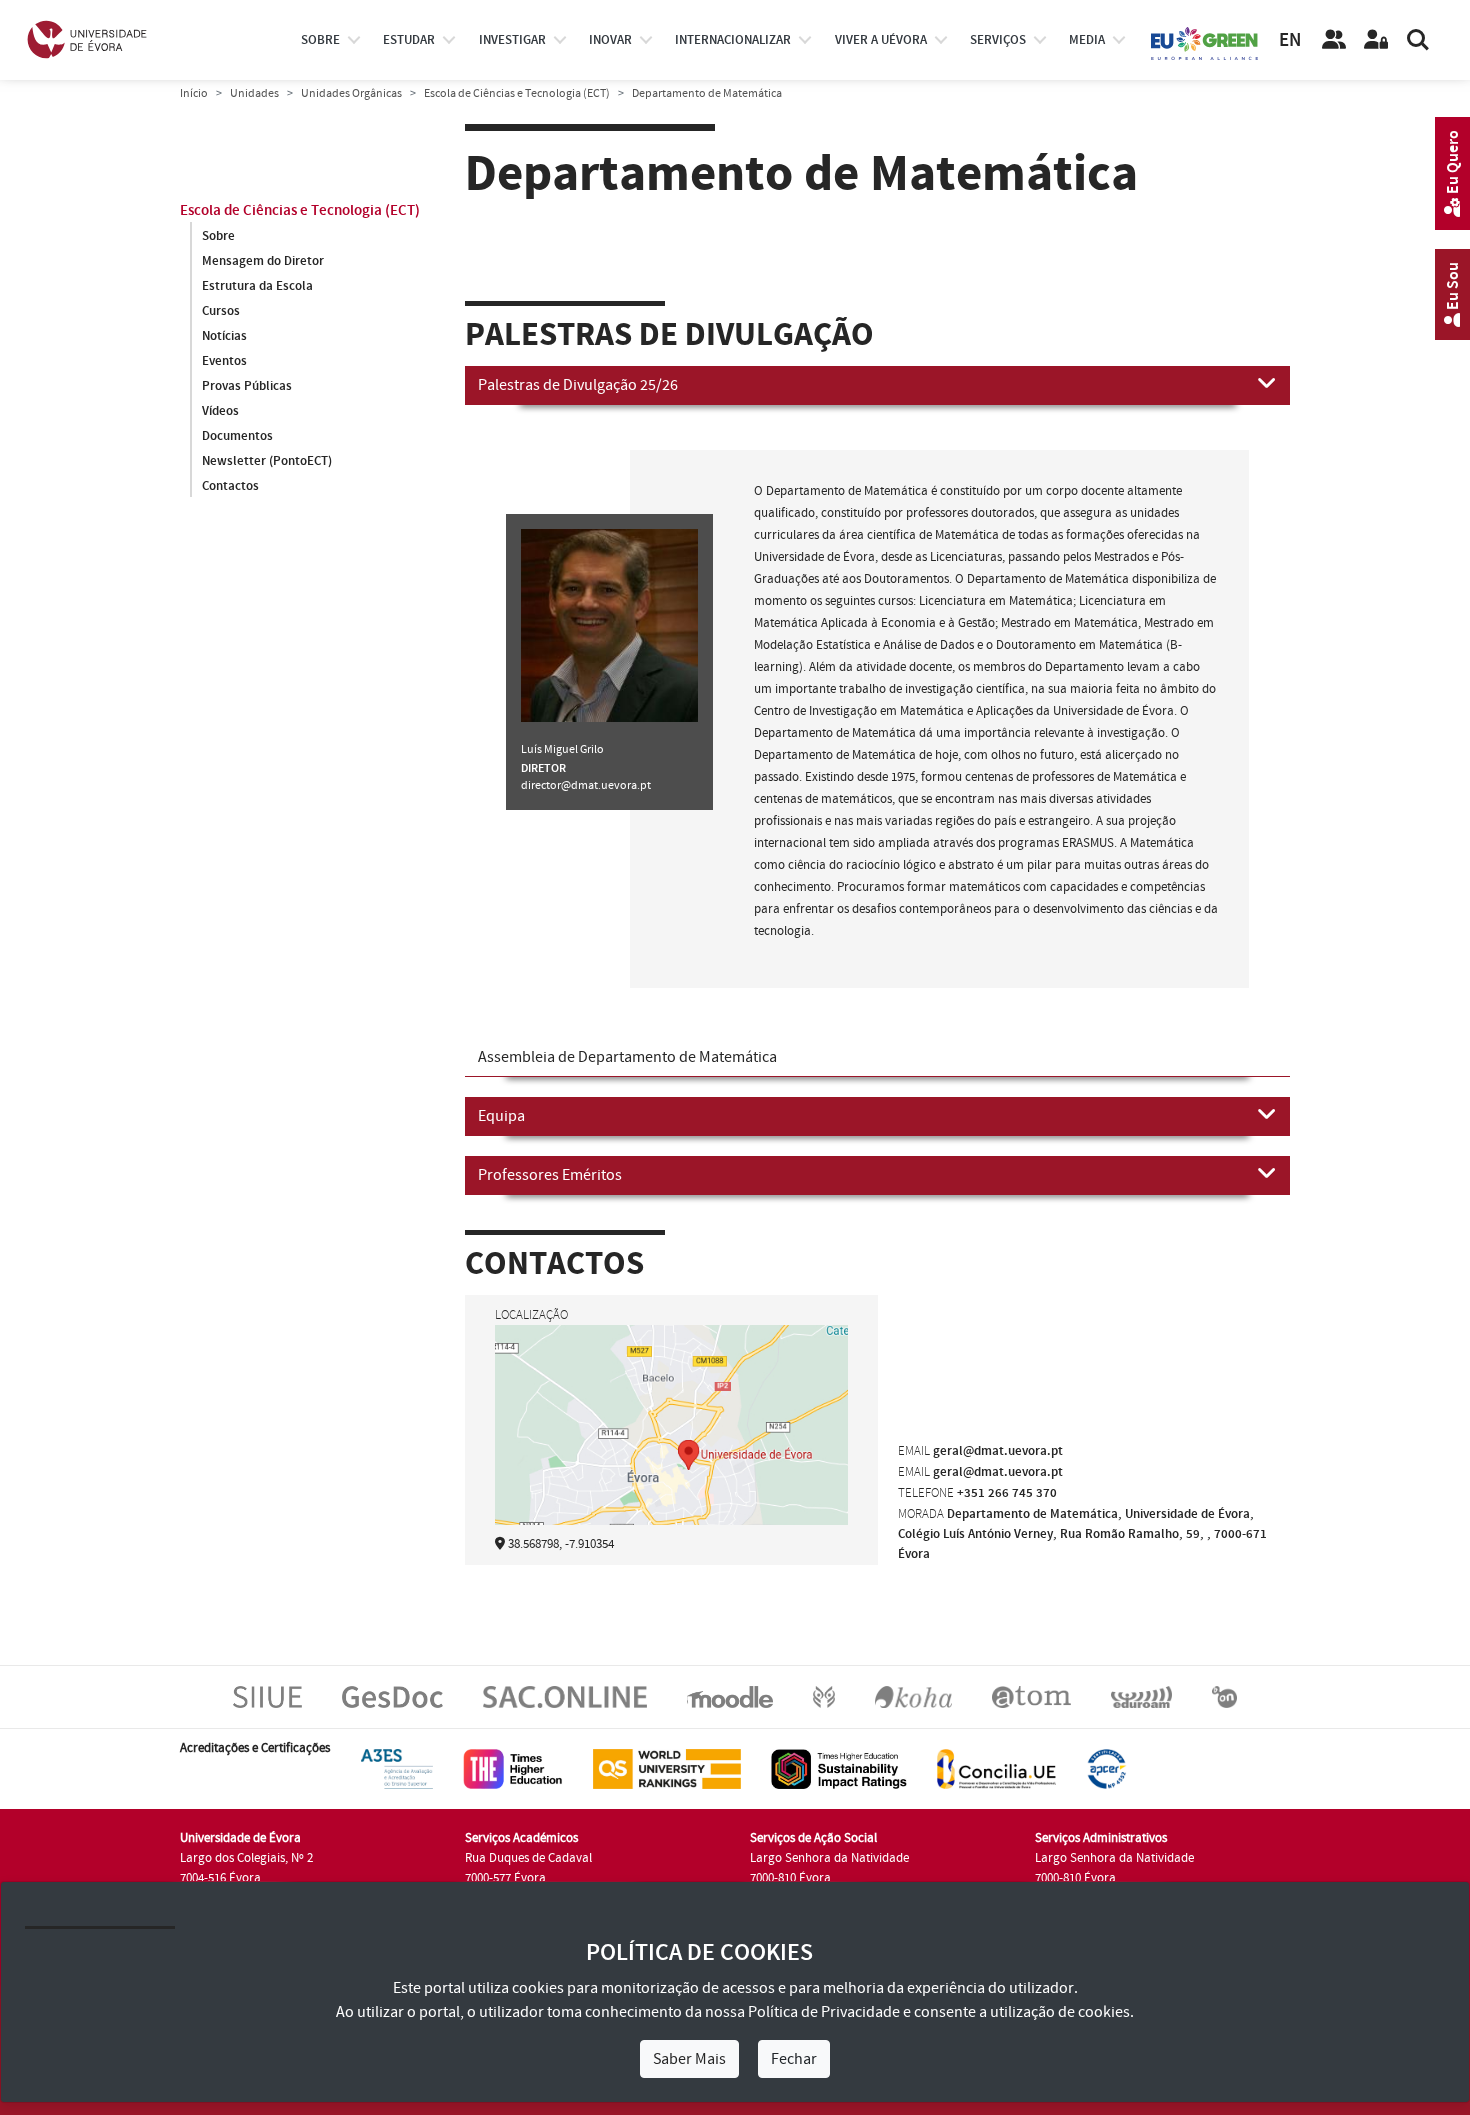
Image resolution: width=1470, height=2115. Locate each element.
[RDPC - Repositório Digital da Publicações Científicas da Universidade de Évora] (824, 1697)
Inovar (610, 40)
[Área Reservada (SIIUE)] (1376, 40)
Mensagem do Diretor (263, 261)
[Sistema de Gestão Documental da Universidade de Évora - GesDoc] (392, 1697)
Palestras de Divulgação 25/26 (578, 385)
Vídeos (220, 411)
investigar (512, 40)
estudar (409, 40)
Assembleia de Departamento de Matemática (627, 1057)
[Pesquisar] (1418, 40)
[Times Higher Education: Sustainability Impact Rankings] (839, 1769)
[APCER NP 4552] (1106, 1769)
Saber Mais (689, 2059)
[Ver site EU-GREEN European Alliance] (1205, 42)
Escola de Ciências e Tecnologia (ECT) (517, 93)
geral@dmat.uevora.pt (998, 1451)
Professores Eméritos (550, 1175)
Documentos (237, 436)
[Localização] (671, 1452)
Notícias (224, 336)
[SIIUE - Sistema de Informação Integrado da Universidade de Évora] (267, 1697)
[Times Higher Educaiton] (513, 1769)
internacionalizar (733, 40)
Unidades (254, 93)
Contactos (230, 486)
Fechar (794, 2059)
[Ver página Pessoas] (1334, 40)
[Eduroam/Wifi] (1141, 1697)
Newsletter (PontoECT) (267, 461)
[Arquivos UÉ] (1031, 1697)
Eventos (224, 361)
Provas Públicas (247, 386)
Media (1087, 40)
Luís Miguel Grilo (562, 749)
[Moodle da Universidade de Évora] (729, 1697)
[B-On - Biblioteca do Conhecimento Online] (1224, 1697)
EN (1290, 40)
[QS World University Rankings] (667, 1769)
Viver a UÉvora (881, 40)
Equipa (501, 1116)
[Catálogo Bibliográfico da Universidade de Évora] (913, 1697)
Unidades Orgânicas (351, 93)
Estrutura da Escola (257, 286)
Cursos (221, 311)
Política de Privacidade (824, 2012)
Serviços (998, 40)
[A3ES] (397, 1769)
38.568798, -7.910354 (561, 1544)
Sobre (320, 40)
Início (194, 93)
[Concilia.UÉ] (996, 1769)
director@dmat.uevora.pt (586, 785)
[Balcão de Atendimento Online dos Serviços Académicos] (565, 1697)
